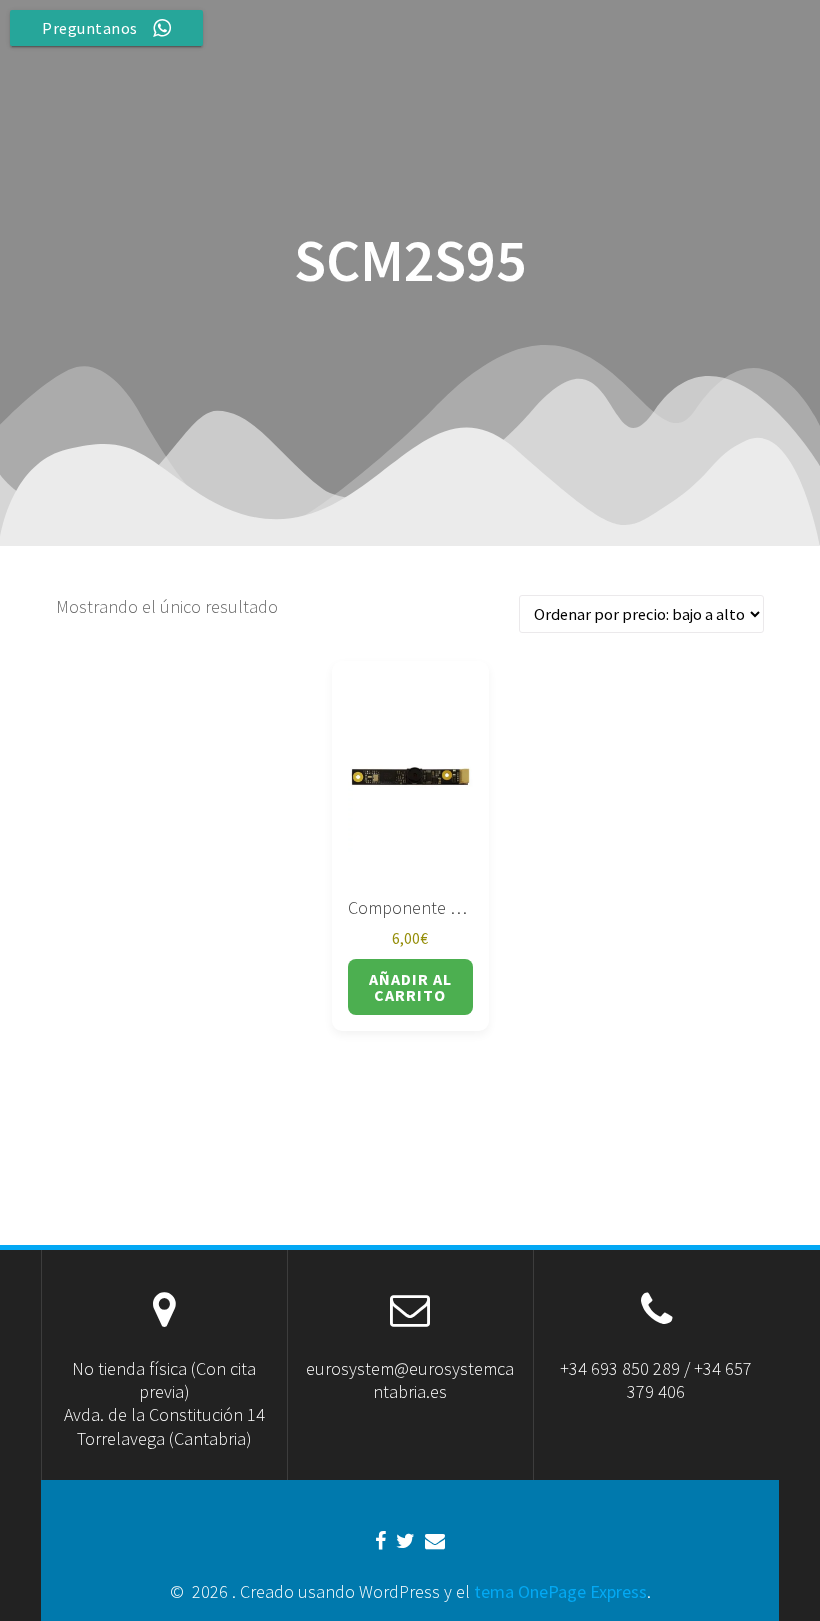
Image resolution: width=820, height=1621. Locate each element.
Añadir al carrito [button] (410, 987)
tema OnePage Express (560, 1591)
